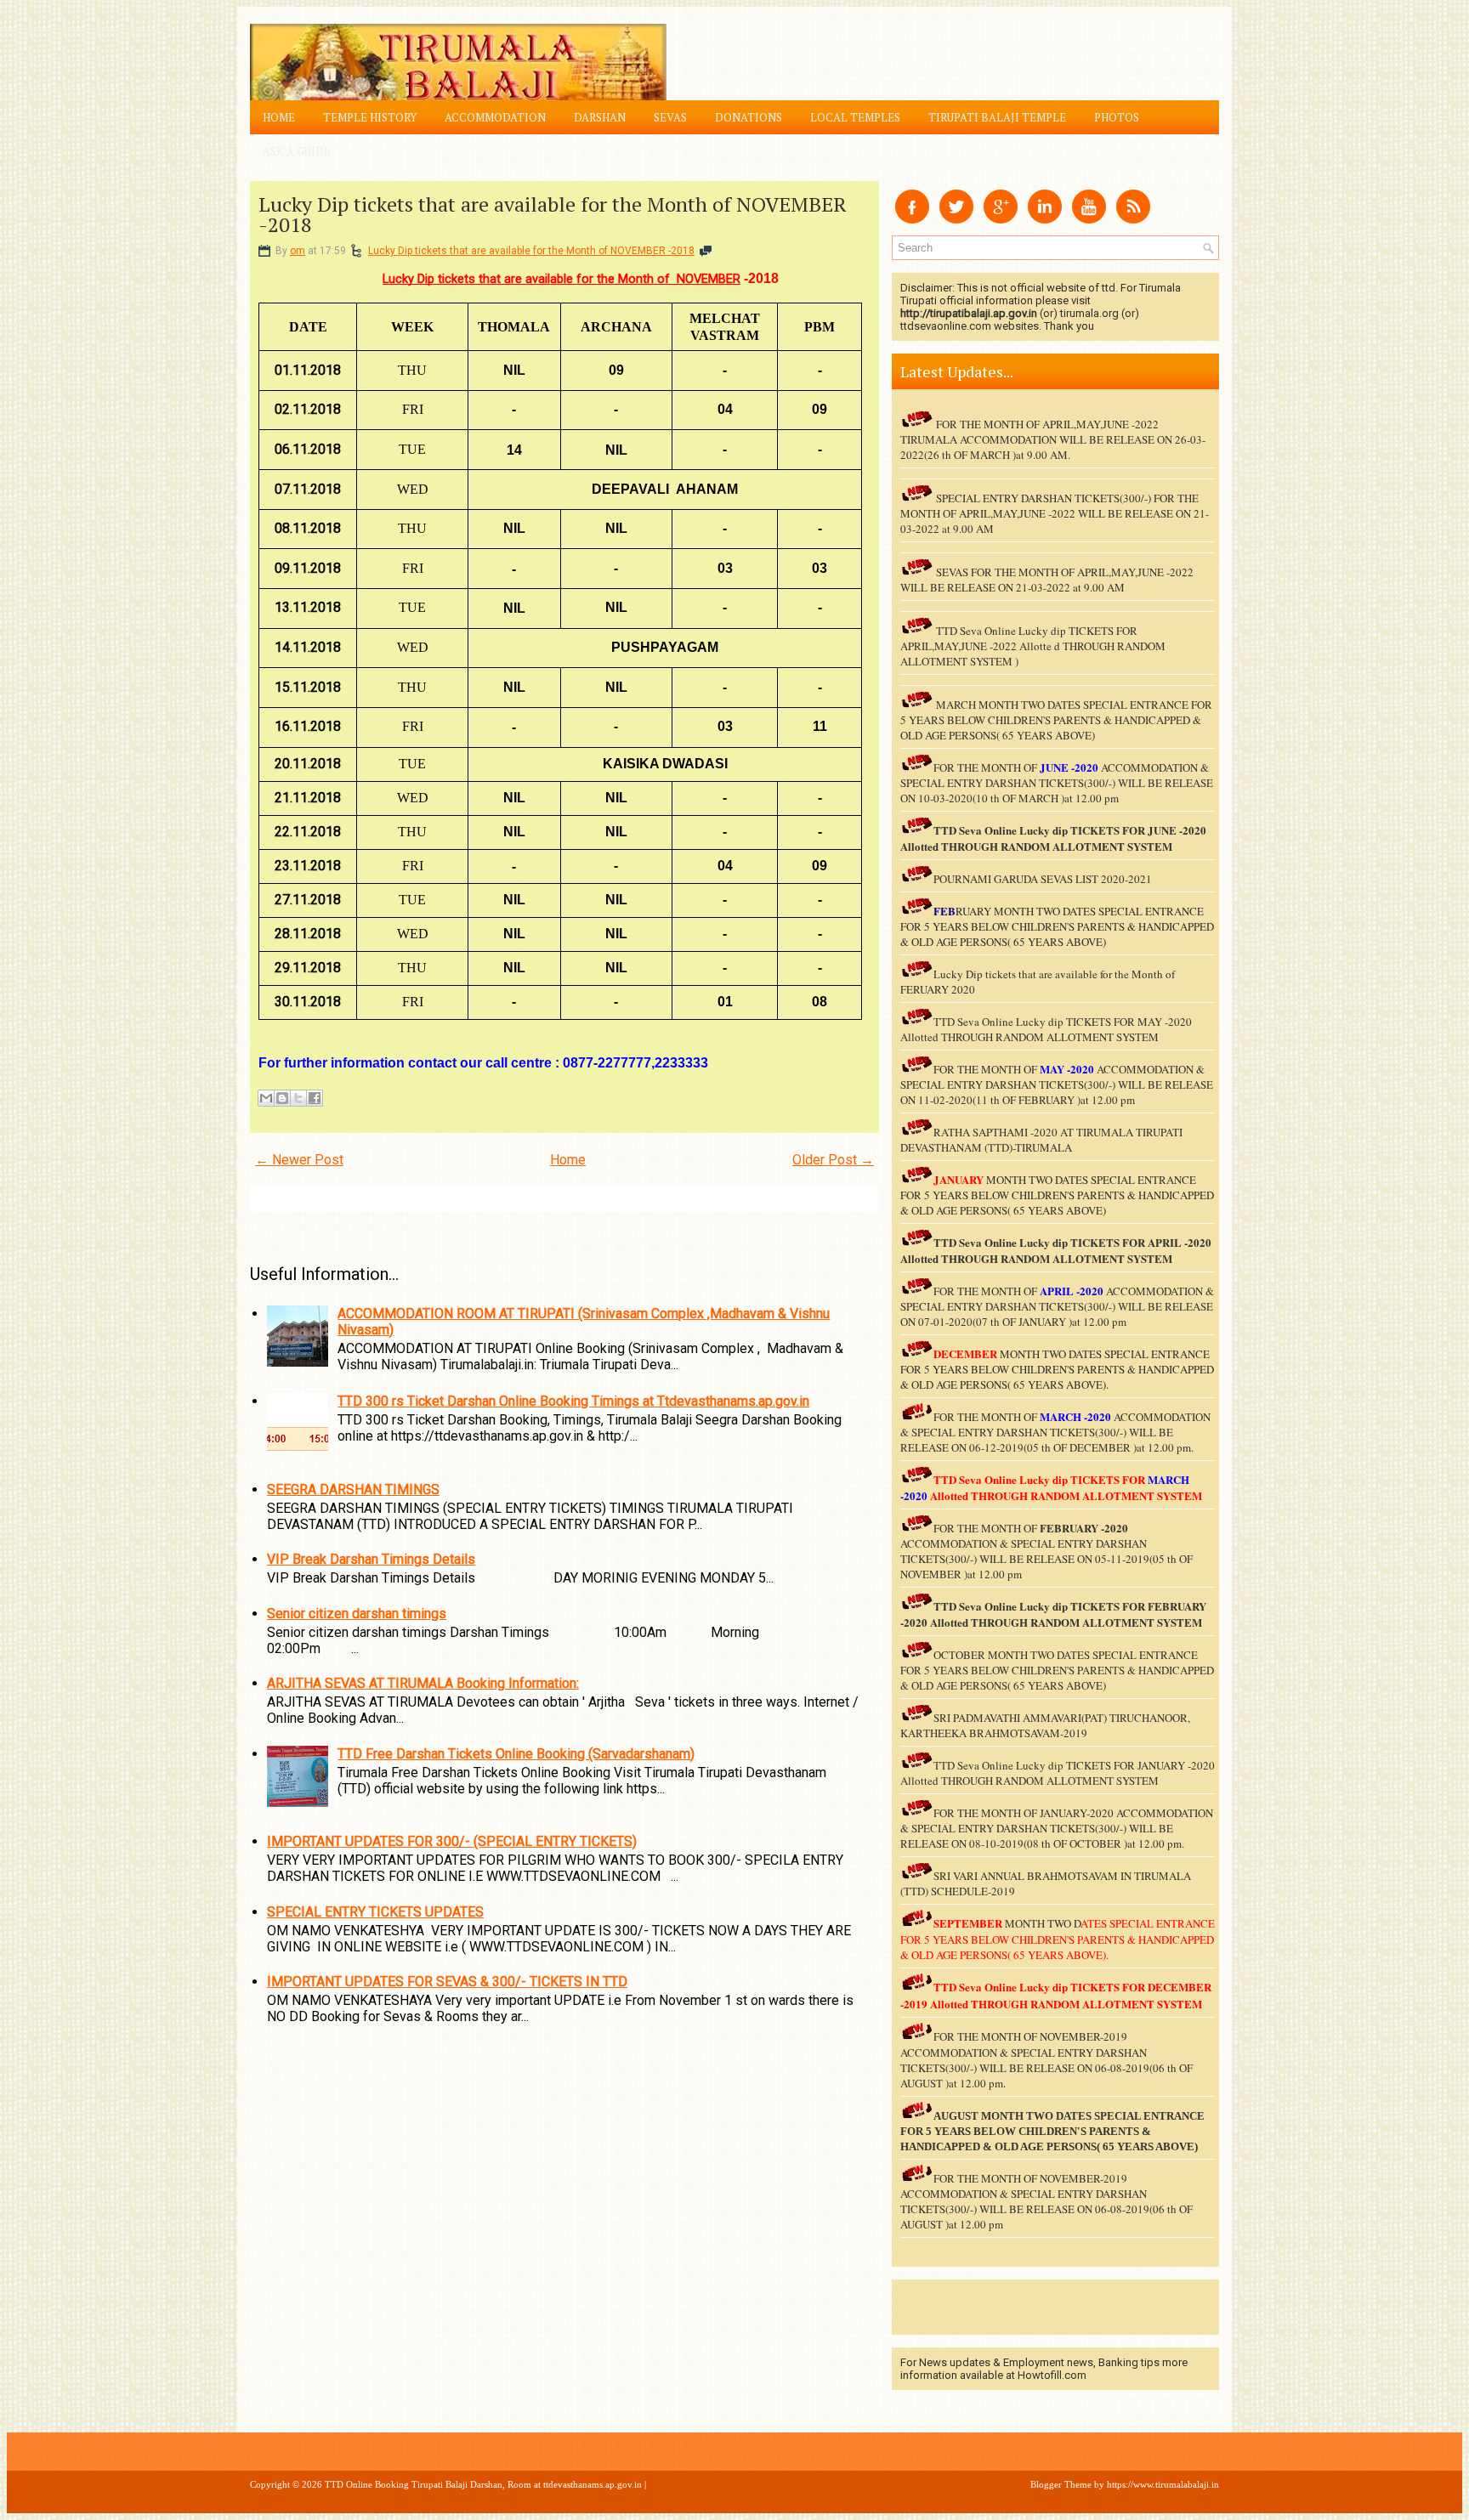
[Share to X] (298, 1098)
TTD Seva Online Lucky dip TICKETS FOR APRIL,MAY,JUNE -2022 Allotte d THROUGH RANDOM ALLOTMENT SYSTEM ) (1033, 646)
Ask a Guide (297, 151)
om (298, 251)
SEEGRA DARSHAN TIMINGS (353, 1489)
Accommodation (495, 117)
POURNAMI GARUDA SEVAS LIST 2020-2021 (1043, 879)
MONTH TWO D (1043, 1923)
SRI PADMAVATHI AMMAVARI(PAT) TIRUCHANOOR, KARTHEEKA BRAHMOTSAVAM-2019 (1045, 1725)
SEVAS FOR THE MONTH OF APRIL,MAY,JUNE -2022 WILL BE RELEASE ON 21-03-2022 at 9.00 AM (1047, 580)
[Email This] (266, 1098)
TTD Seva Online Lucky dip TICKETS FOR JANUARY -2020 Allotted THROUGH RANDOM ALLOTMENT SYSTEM (1058, 1773)
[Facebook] (912, 219)
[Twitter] (956, 219)
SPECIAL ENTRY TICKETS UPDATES (375, 1912)
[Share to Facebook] (315, 1098)
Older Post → (833, 1160)
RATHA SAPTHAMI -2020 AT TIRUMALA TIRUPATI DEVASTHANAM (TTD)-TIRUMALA (1041, 1140)
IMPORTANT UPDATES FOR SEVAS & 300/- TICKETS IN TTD (447, 1982)
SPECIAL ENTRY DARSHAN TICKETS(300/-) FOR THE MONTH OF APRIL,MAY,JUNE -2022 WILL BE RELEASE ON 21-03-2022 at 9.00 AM (1055, 513)
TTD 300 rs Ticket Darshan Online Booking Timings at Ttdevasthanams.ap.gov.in (573, 1401)
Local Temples (855, 117)
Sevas (670, 117)
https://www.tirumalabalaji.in (1163, 2484)
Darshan (600, 117)
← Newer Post (299, 1160)
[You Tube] (1089, 219)
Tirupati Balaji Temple (997, 117)
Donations (749, 117)
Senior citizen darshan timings (357, 1614)
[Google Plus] (1001, 219)
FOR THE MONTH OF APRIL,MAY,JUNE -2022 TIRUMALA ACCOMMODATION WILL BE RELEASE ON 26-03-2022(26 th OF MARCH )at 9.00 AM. (1053, 439)
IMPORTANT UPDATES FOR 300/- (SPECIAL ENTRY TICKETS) (452, 1841)
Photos (1117, 117)
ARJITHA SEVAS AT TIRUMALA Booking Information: (423, 1683)
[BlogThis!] (282, 1098)
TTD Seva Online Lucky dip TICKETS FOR (1041, 1242)
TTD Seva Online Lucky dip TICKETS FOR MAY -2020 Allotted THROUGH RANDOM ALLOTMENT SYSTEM (1046, 1029)
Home (279, 117)
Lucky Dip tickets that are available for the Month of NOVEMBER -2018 (553, 214)
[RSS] (1133, 219)
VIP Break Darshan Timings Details (371, 1559)
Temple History (370, 117)
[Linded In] (1045, 219)
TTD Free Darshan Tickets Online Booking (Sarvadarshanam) (516, 1754)
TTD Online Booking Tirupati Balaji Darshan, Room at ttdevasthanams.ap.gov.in (483, 2484)
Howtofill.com (1052, 2375)
